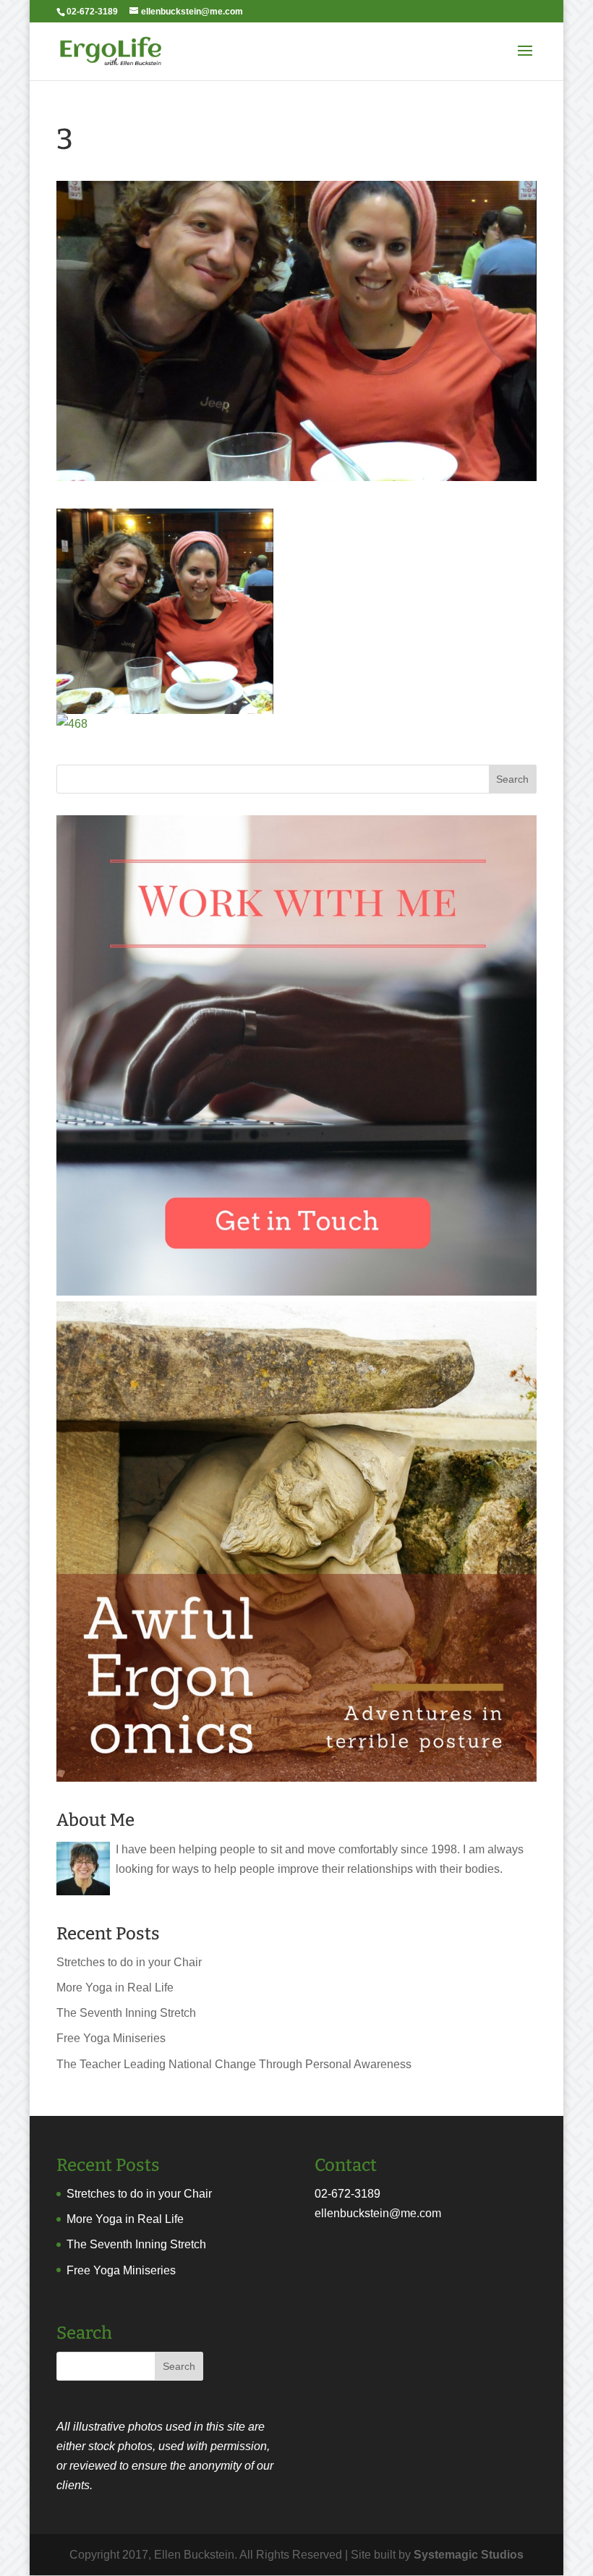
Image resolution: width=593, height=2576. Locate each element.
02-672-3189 (347, 2194)
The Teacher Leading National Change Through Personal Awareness (234, 2064)
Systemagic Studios (469, 2555)
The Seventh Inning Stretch (126, 2013)
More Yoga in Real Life (115, 1988)
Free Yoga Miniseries (111, 2038)
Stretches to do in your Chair (129, 1962)
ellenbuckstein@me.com (378, 2213)
